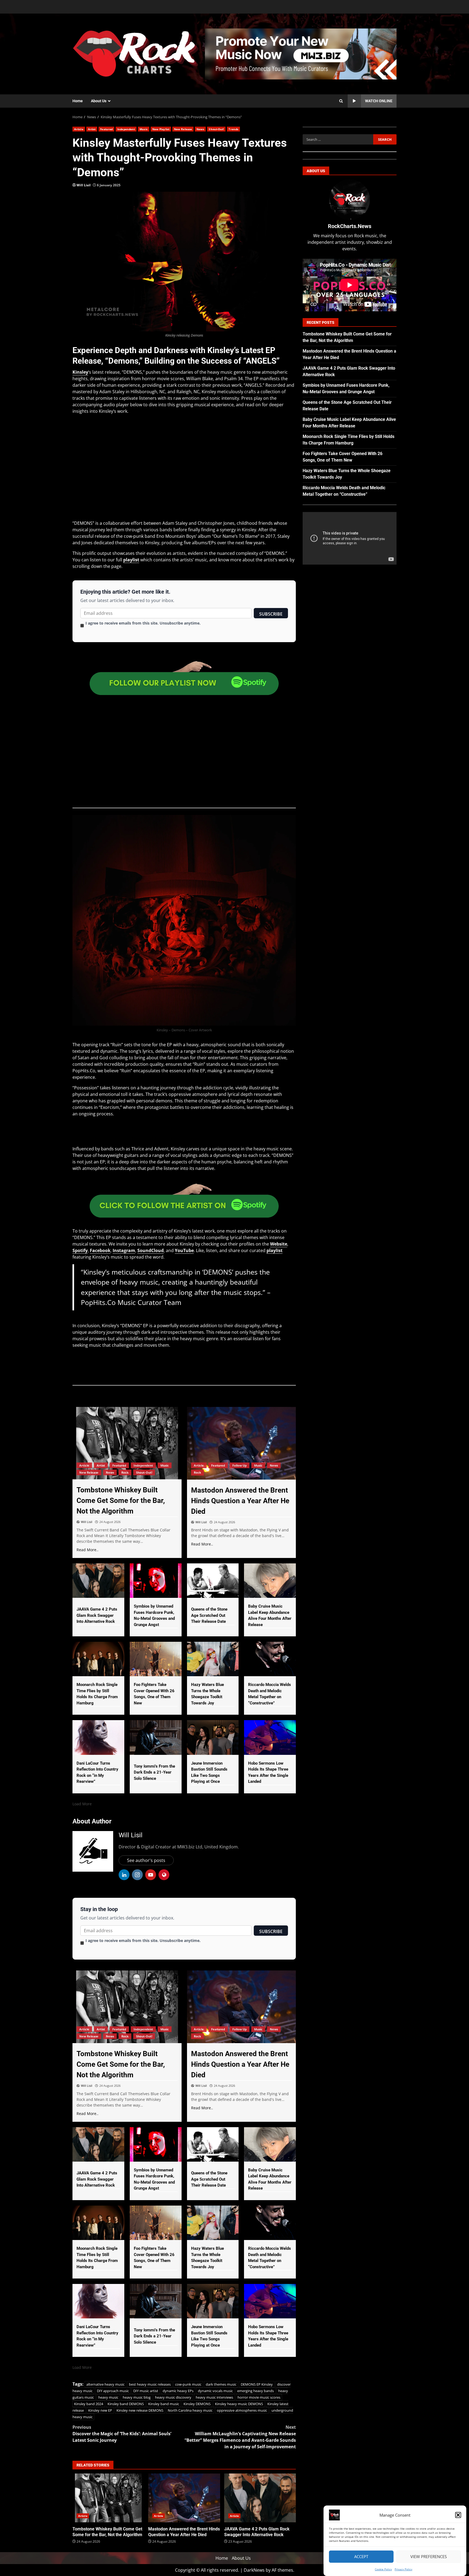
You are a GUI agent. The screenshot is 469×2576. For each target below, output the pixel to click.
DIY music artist (146, 2391)
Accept (361, 2557)
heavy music (108, 2397)
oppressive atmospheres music (242, 2410)
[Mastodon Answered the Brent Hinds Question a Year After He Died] (242, 1443)
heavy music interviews (214, 2397)
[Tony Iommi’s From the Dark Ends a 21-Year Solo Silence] (156, 1737)
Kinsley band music (164, 2404)
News (200, 129)
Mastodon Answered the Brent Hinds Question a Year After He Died (184, 2498)
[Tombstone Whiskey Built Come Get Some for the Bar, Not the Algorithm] (127, 1443)
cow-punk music (188, 2384)
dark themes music (221, 2384)
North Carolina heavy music (190, 2410)
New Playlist (161, 129)
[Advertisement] (301, 53)
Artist (92, 129)
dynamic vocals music (215, 2391)
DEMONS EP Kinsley (257, 2384)
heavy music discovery (173, 2397)
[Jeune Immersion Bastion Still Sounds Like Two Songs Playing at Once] (213, 1737)
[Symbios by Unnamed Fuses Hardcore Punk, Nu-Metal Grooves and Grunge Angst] (156, 1581)
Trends (233, 129)
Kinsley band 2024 (89, 2404)
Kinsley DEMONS (197, 2404)
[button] (458, 2515)
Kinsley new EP (100, 2410)
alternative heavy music (105, 2384)
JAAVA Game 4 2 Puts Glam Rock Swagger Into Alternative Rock (260, 2498)
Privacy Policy (403, 2569)
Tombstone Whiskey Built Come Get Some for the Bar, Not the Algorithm (108, 2498)
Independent (126, 129)
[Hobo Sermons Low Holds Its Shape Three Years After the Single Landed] (270, 1737)
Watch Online (379, 101)
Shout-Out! (216, 129)
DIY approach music (113, 2391)
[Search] (341, 101)
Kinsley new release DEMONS (140, 2410)
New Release (183, 129)
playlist (131, 560)
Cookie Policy (383, 2569)
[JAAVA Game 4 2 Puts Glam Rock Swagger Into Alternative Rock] (98, 1581)
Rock (125, 1472)
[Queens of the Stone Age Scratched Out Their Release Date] (213, 1581)
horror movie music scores (259, 2397)
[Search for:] (338, 139)
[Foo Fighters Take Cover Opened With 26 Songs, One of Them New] (156, 1659)
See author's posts (146, 1860)
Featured (106, 129)
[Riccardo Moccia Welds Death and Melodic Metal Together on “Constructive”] (270, 1659)
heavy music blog (137, 2397)
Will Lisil (84, 185)
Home (78, 101)
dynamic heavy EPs (178, 2391)
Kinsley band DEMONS (126, 2404)
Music (144, 129)
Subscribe (271, 614)
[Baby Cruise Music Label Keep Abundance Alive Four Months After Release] (270, 1581)
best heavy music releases (150, 2384)
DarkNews (254, 2570)
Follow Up (240, 1465)
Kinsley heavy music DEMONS (239, 2404)
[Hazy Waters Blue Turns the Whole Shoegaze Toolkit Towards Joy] (213, 1659)
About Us (99, 101)
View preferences (429, 2557)
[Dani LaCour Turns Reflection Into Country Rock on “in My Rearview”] (98, 1737)
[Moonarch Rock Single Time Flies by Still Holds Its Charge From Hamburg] (98, 1659)
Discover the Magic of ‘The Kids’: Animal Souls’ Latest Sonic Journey (122, 2434)
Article (79, 129)
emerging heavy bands (256, 2391)
